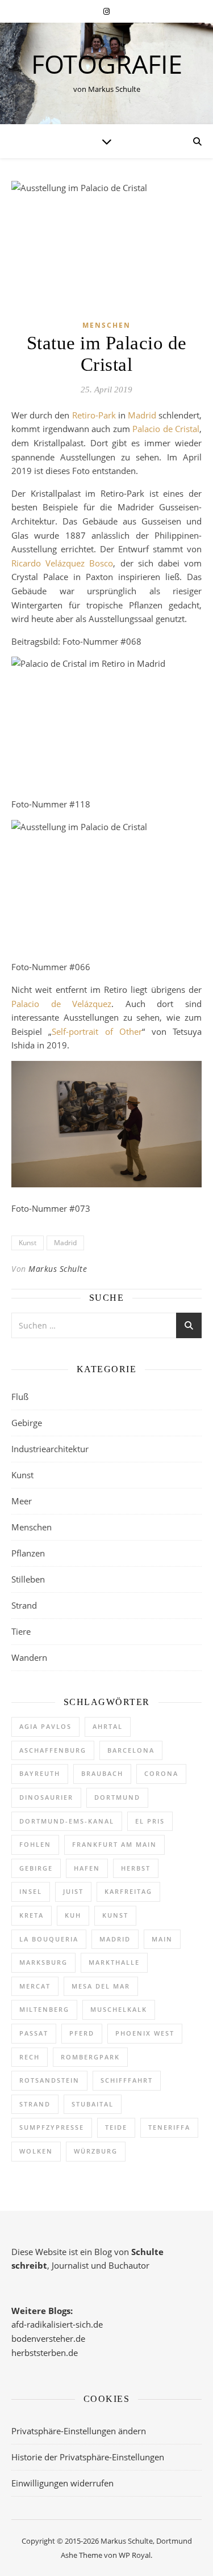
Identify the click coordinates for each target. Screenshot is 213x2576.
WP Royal (135, 2555)
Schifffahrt (127, 2080)
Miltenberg (44, 2009)
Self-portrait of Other (97, 1031)
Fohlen (35, 1844)
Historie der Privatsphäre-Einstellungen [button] (88, 2457)
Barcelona (131, 1750)
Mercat (35, 1986)
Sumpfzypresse (52, 2127)
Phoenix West (145, 2033)
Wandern (29, 1657)
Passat (34, 2033)
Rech (30, 2057)
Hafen (87, 1868)
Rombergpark (90, 2057)
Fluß (20, 1397)
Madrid (142, 415)
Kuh (73, 1915)
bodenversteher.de (48, 2338)
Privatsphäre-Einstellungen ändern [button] (79, 2431)
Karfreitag (128, 1891)
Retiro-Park (94, 415)
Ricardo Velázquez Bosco (62, 563)
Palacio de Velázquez (61, 1004)
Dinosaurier (46, 1797)
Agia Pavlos (45, 1726)
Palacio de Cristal (166, 429)
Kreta (32, 1915)
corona (161, 1773)
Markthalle (114, 1962)
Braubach (102, 1773)
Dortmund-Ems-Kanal (67, 1821)
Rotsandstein (49, 2080)
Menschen (106, 325)
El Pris (150, 1821)
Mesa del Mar (101, 1986)
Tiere (21, 1631)
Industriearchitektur (50, 1449)
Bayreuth (40, 1773)
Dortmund (117, 1797)
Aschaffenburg (53, 1750)
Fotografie (107, 64)
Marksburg (43, 1962)
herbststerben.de (45, 2353)
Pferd (82, 2033)
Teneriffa (169, 2127)
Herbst (136, 1868)
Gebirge (27, 1423)
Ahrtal (108, 1726)
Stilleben (28, 1579)
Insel (31, 1891)
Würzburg (96, 2151)
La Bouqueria (49, 1939)
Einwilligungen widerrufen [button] (62, 2483)
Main (162, 1939)
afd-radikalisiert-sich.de (57, 2324)
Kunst (28, 1243)
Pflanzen (28, 1553)
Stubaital (93, 2104)
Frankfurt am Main (114, 1844)
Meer (22, 1501)
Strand (24, 1605)
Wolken (36, 2151)
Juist (73, 1891)
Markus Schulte (58, 1269)
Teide (116, 2127)
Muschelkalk (119, 2009)
